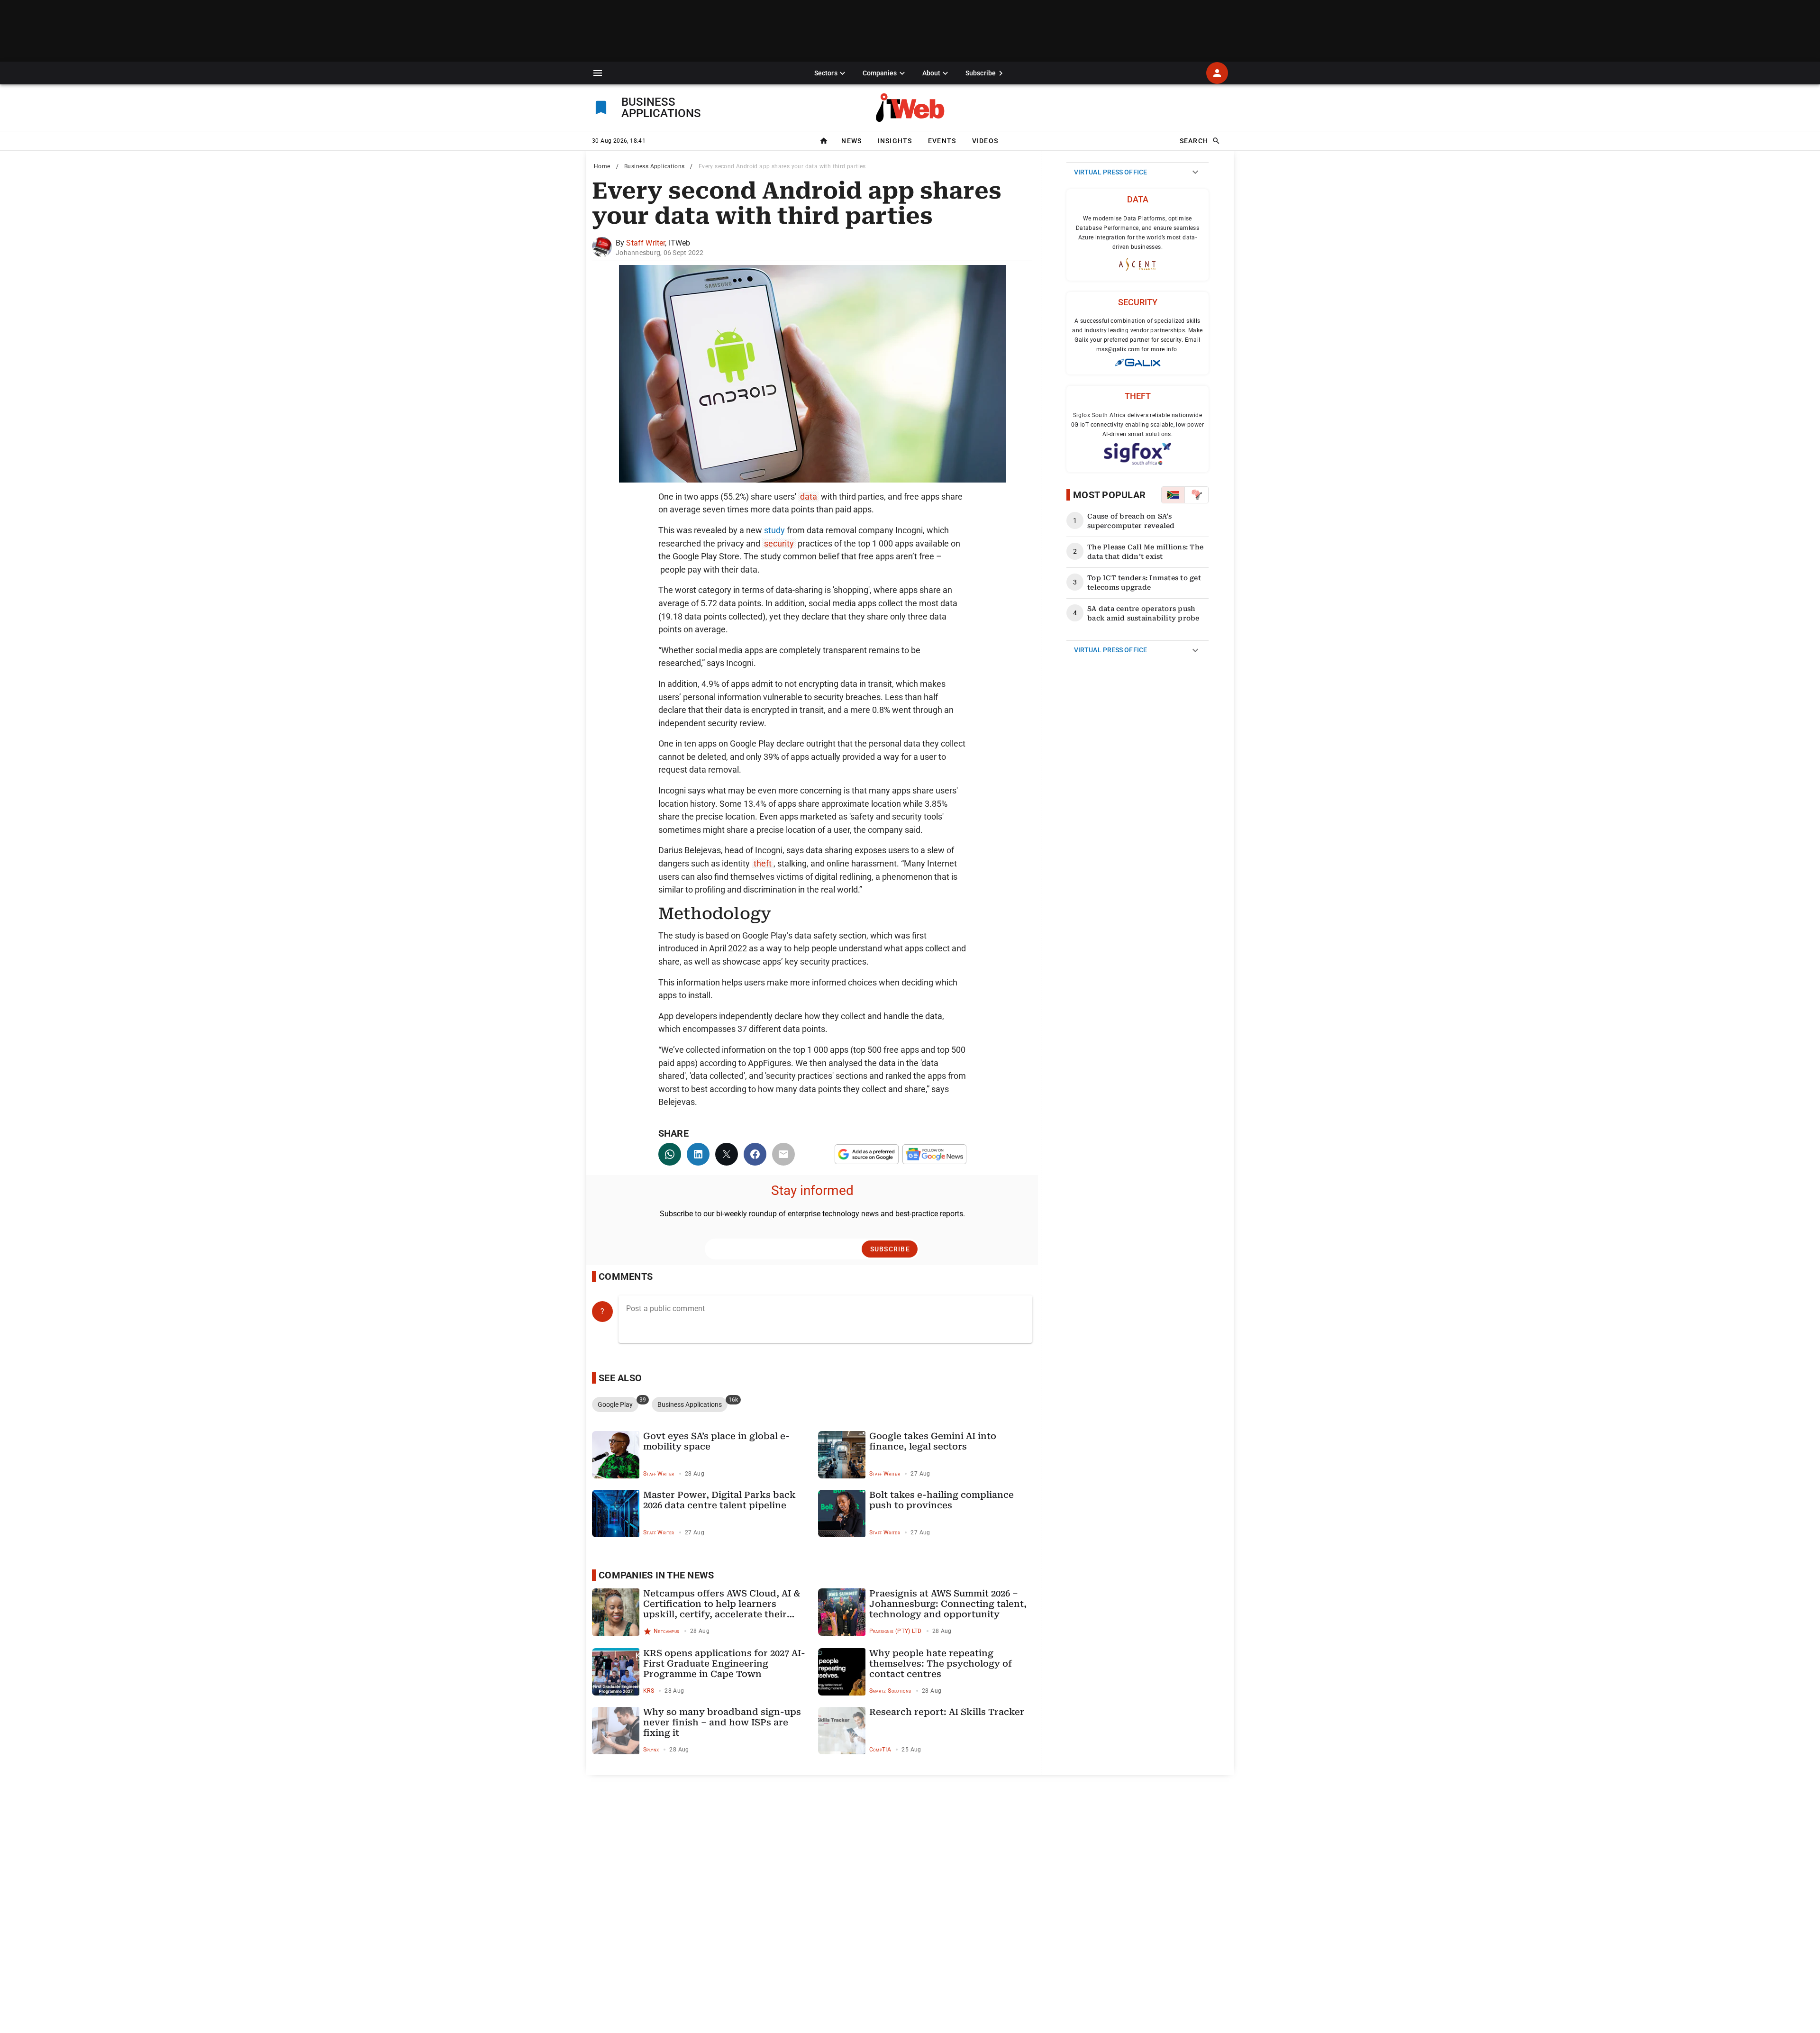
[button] (598, 73)
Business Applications (654, 166)
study (774, 530)
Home (602, 166)
